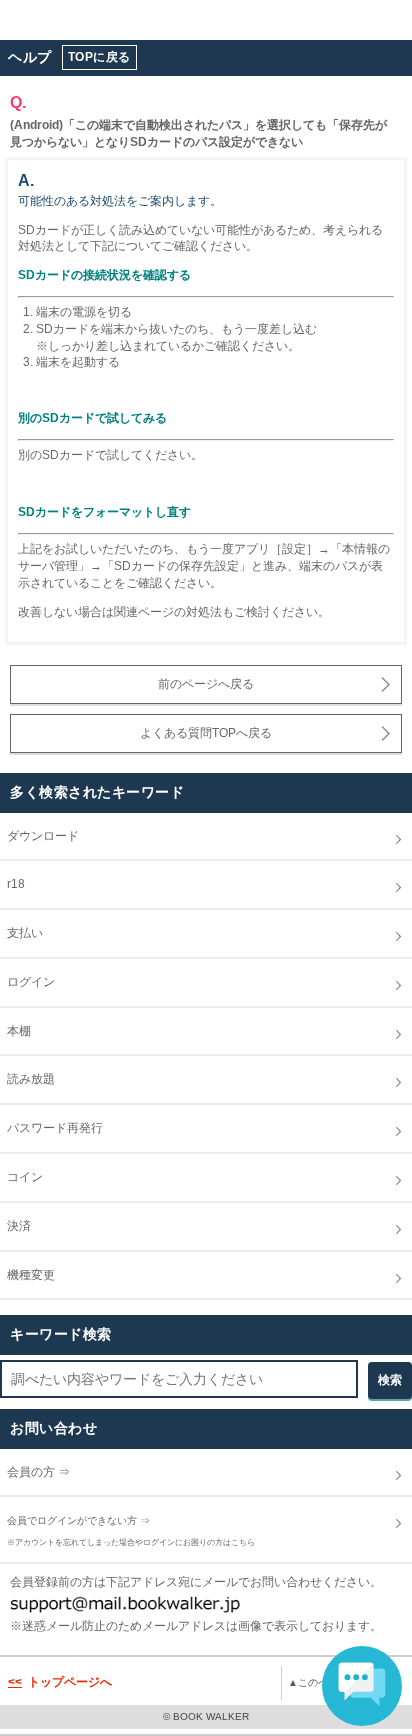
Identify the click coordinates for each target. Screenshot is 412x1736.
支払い (36, 933)
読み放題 (42, 1079)
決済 (30, 1226)
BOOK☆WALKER (90, 20)
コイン (36, 1177)
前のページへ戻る (206, 684)
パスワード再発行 (66, 1128)
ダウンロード (54, 836)
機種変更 (42, 1275)
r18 (221, 884)
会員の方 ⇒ (50, 1472)
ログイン (42, 982)
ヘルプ (30, 57)
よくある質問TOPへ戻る (206, 733)
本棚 (30, 1031)
